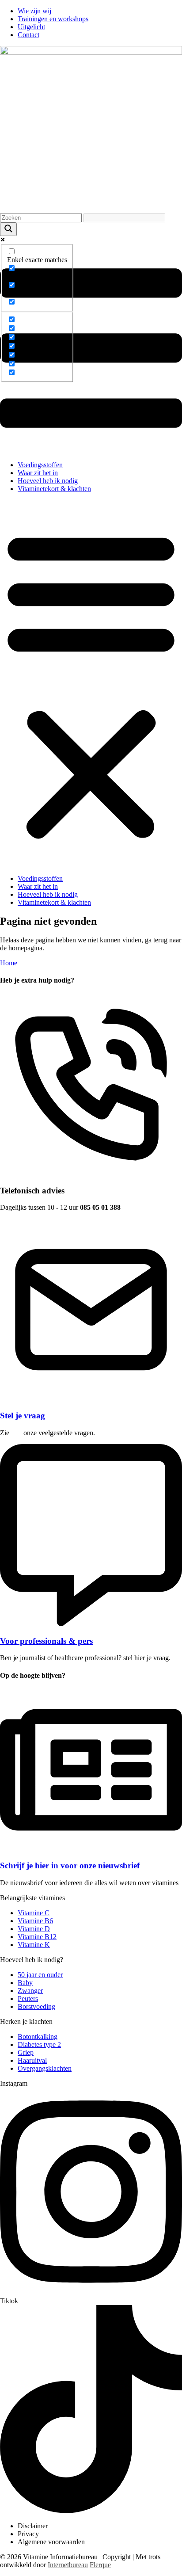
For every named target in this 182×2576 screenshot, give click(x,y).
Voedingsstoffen (40, 465)
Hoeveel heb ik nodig (48, 481)
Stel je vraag (23, 1416)
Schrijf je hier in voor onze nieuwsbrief (70, 1865)
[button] (91, 684)
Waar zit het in (38, 473)
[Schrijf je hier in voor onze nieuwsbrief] (91, 1848)
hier (16, 1433)
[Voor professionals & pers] (91, 1624)
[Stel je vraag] (91, 1398)
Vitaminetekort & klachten (54, 489)
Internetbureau (68, 2565)
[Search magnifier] (8, 229)
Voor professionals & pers (46, 1641)
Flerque (100, 2565)
